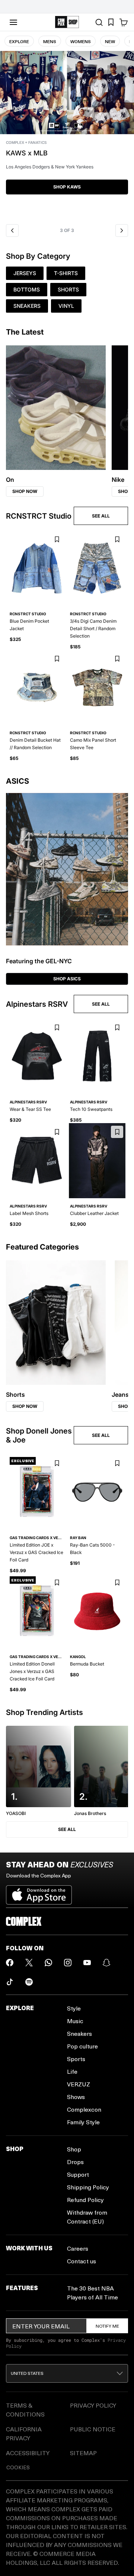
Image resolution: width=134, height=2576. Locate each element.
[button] (67, 135)
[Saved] (111, 22)
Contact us (82, 2261)
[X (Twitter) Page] (29, 1963)
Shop (74, 2149)
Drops (75, 2162)
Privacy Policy (93, 2405)
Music (75, 2021)
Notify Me (107, 2326)
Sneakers (79, 2033)
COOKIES (18, 2467)
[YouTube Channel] (87, 1963)
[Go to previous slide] (12, 230)
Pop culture (82, 2046)
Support (78, 2174)
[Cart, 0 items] (124, 22)
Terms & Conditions (25, 2410)
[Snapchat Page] (106, 1963)
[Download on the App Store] (39, 1892)
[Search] (99, 22)
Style (74, 2008)
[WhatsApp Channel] (48, 1963)
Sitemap (83, 2453)
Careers (78, 2248)
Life (72, 2071)
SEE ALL (101, 516)
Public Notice (93, 2429)
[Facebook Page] (10, 1963)
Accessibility (28, 2453)
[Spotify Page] (29, 1982)
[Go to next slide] (122, 230)
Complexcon (84, 2109)
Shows (76, 2097)
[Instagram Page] (68, 1963)
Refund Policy (85, 2200)
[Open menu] (13, 22)
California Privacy (24, 2433)
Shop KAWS (67, 187)
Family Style (83, 2122)
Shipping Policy (88, 2187)
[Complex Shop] (67, 22)
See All (67, 1829)
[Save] (57, 540)
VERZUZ (79, 2084)
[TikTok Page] (10, 1982)
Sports (76, 2059)
